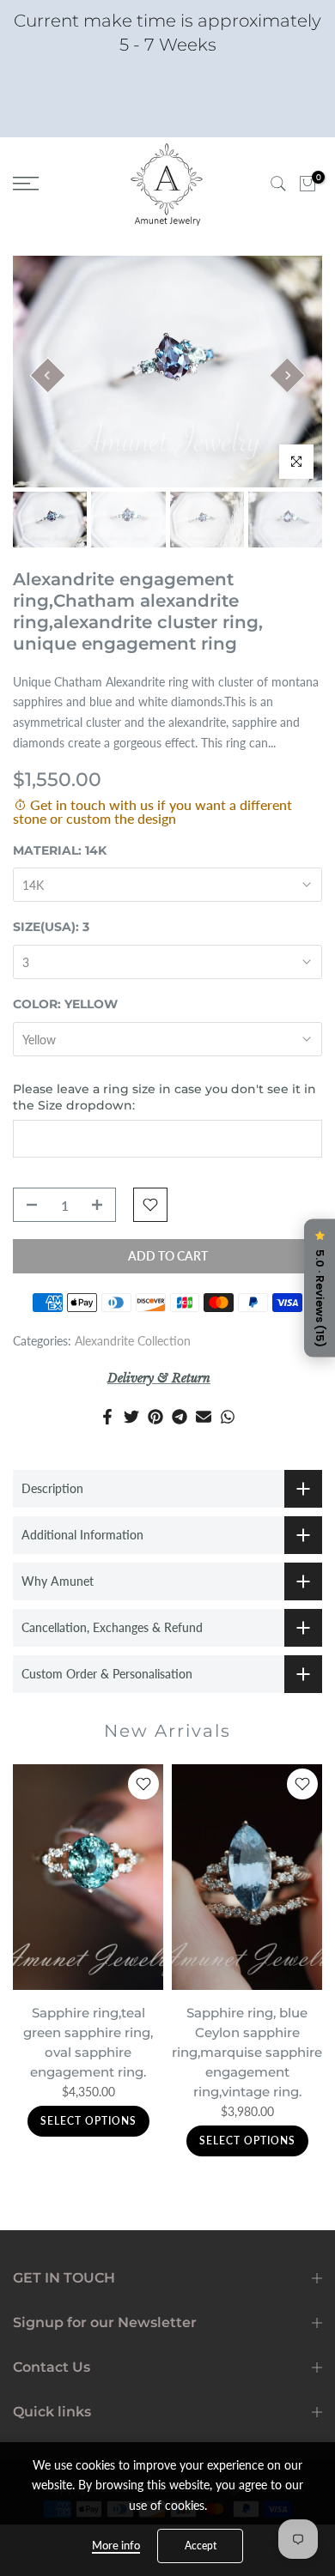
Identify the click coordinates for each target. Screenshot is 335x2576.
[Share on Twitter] (131, 1417)
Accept (201, 2546)
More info (116, 2545)
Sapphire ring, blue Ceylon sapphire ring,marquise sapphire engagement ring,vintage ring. (247, 2051)
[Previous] (47, 375)
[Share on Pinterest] (155, 1417)
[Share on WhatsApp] (228, 1417)
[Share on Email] (204, 1417)
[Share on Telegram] (180, 1417)
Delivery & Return (159, 1378)
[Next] (287, 375)
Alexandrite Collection (133, 1341)
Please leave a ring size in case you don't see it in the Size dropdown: (164, 1098)
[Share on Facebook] (107, 1417)
